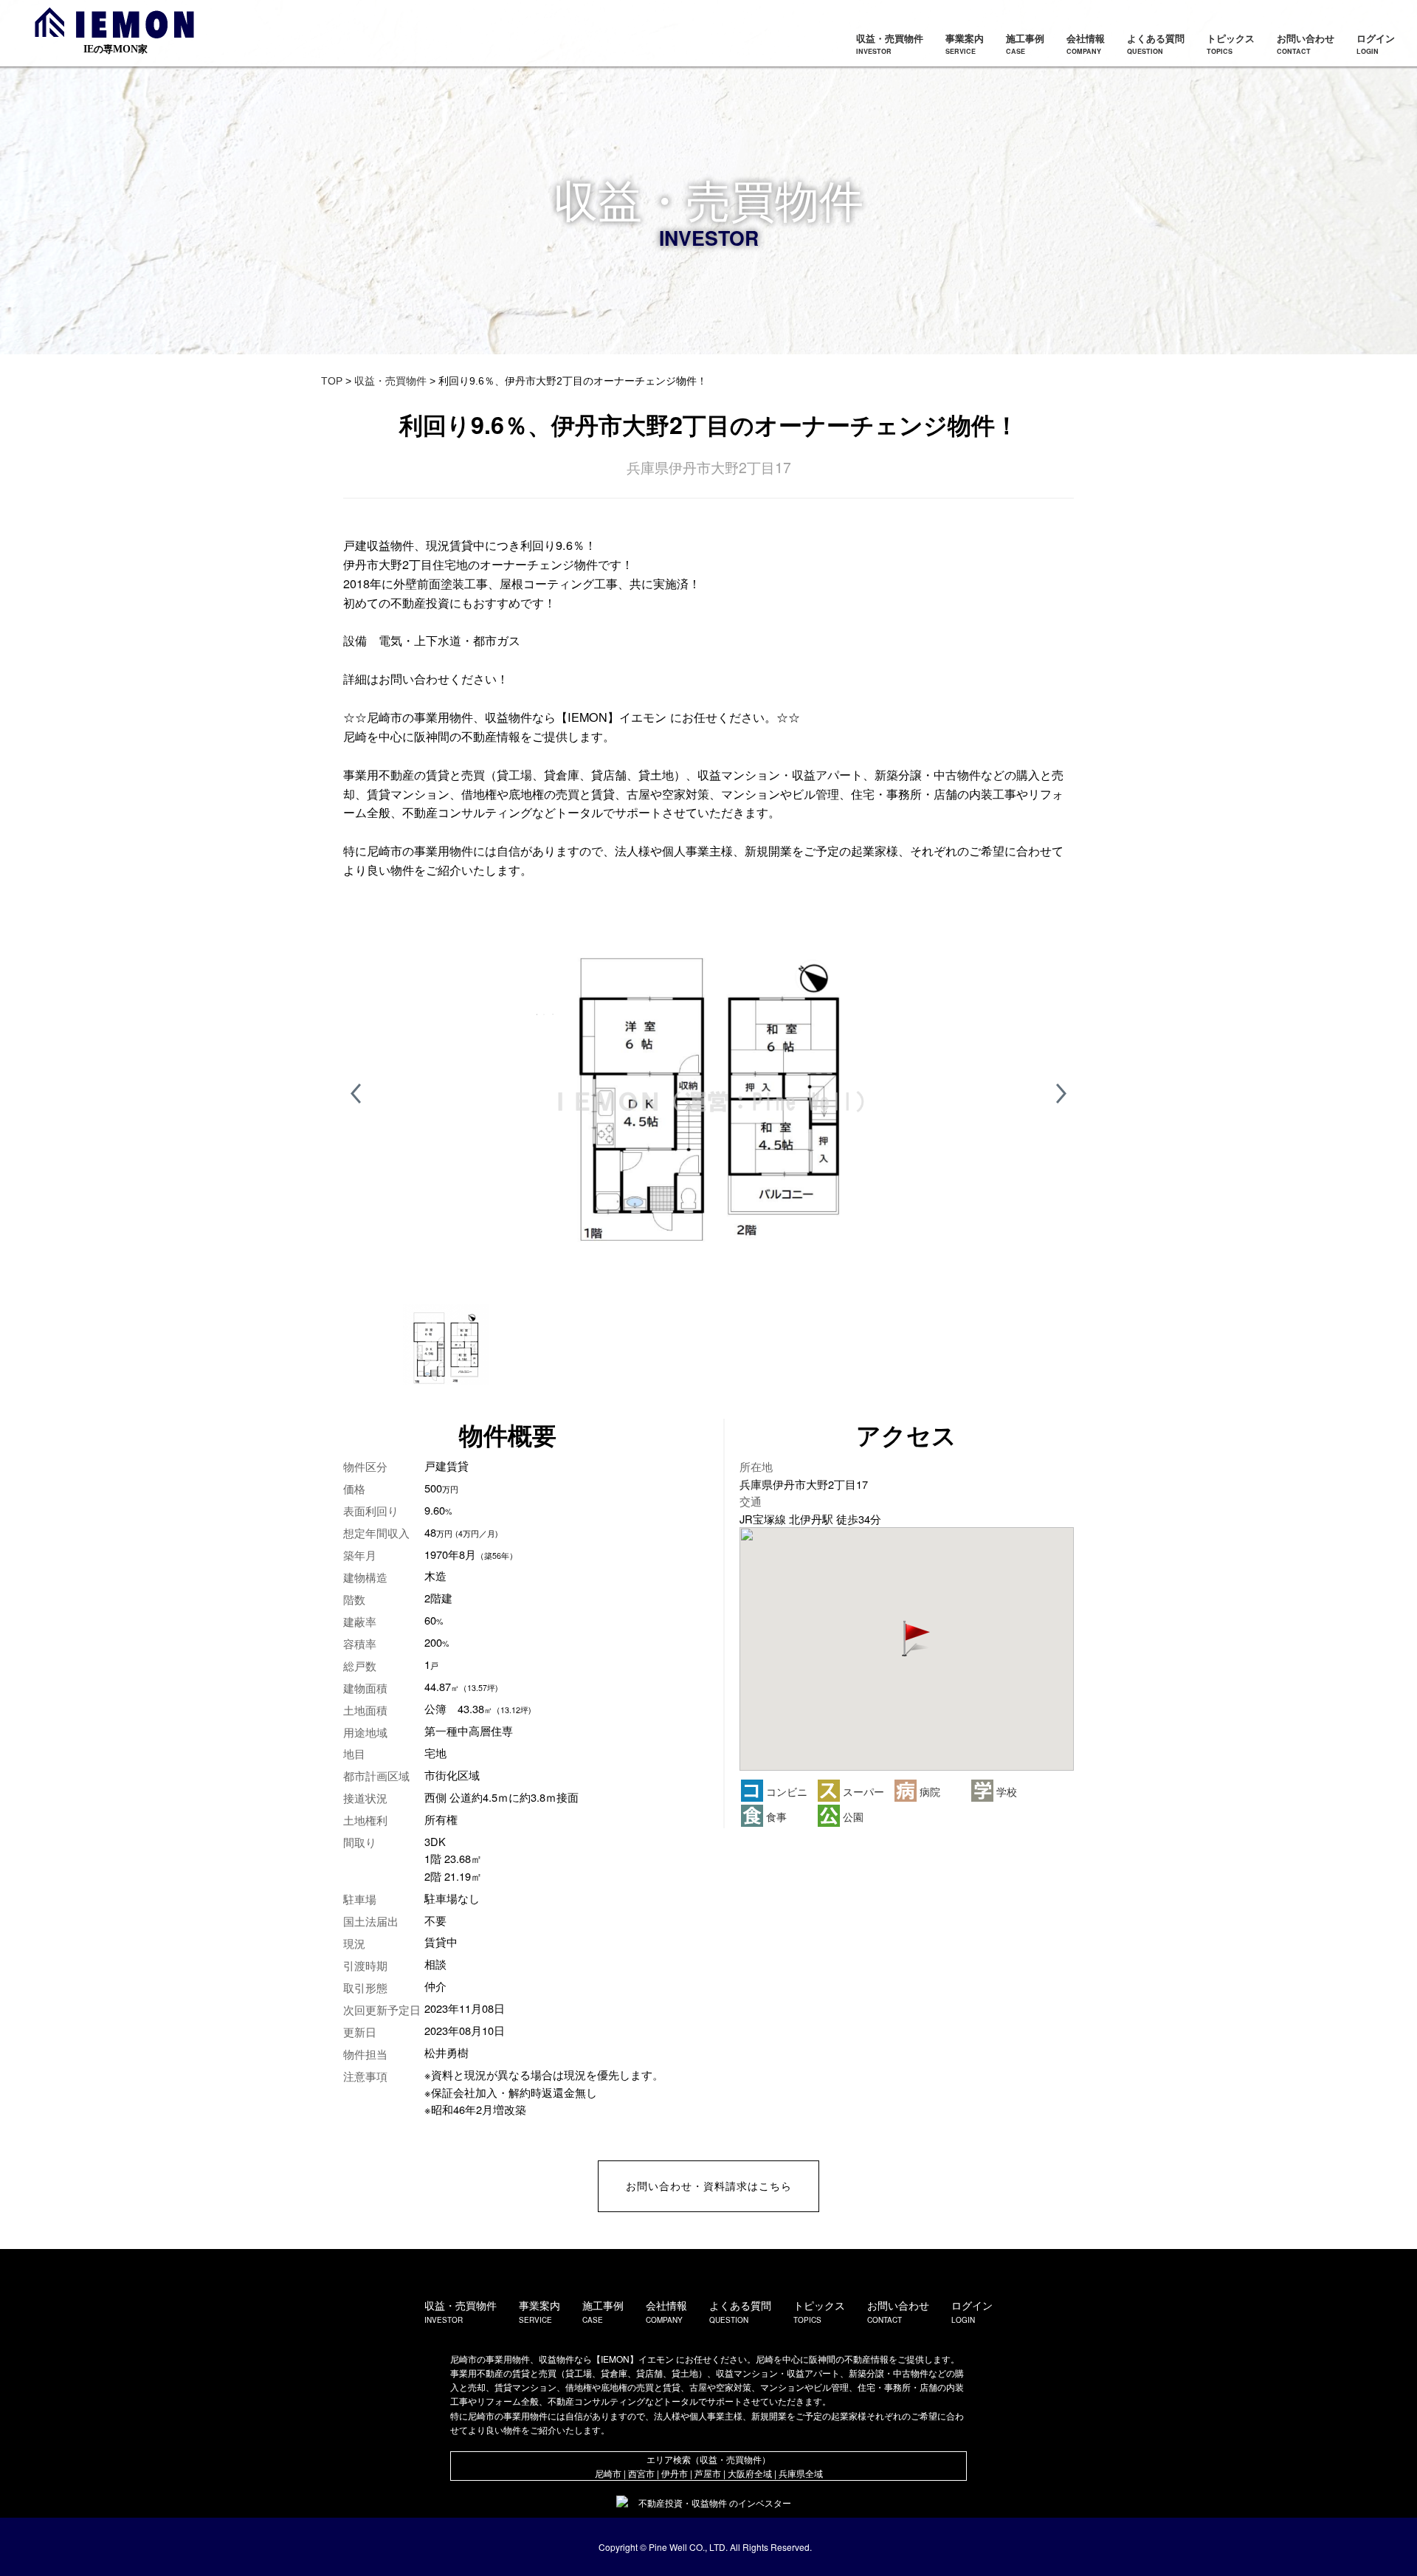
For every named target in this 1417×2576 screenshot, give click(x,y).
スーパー (862, 1791)
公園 (852, 1816)
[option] (708, 1094)
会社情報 (1086, 44)
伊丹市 (675, 2473)
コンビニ (785, 1791)
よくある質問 (1156, 44)
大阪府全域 (750, 2473)
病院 (928, 1791)
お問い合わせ (1306, 44)
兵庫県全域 (801, 2473)
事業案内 (965, 44)
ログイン (1376, 44)
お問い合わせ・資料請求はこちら (709, 2186)
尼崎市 (608, 2473)
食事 (775, 1816)
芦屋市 (708, 2473)
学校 (1005, 1791)
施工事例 (1025, 44)
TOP (332, 381)
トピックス (1231, 44)
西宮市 (641, 2473)
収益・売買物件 (890, 44)
